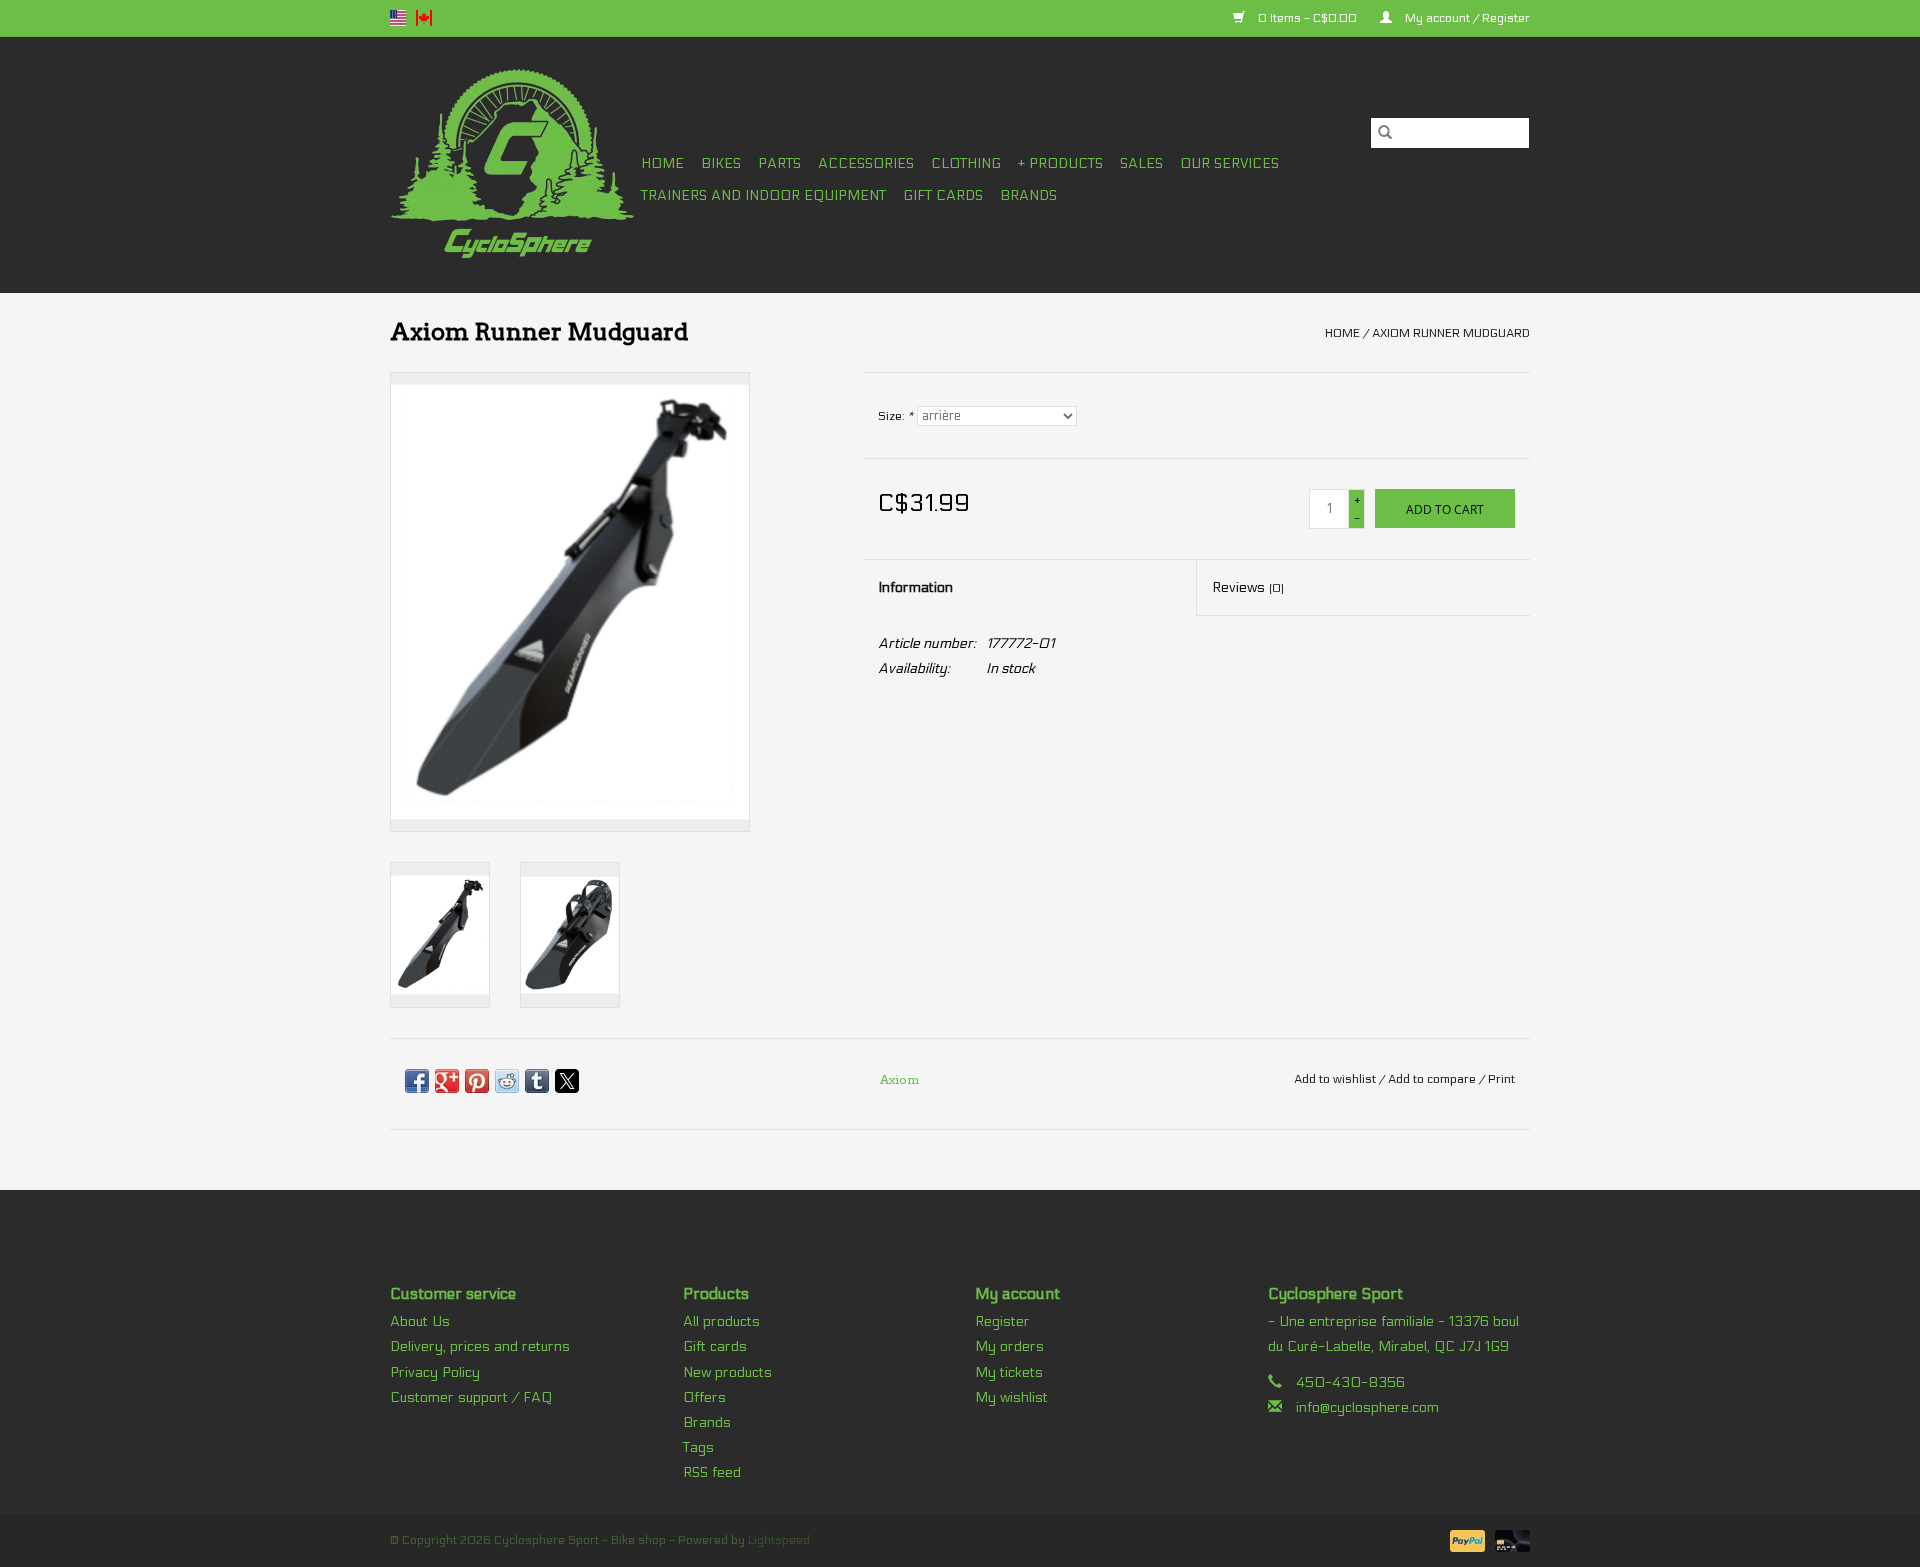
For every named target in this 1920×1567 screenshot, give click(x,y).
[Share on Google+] (447, 1081)
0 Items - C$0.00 (1307, 18)
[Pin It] (477, 1081)
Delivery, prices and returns (480, 1346)
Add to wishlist (1336, 1079)
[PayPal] (1465, 1540)
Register (1002, 1321)
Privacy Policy (435, 1372)
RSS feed (712, 1472)
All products (721, 1321)
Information (915, 587)
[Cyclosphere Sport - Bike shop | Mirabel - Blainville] (512, 164)
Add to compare (1433, 1079)
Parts (779, 163)
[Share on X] (567, 1081)
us (398, 18)
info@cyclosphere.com (1367, 1407)
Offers (704, 1397)
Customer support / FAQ (471, 1397)
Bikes (721, 163)
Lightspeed (779, 1540)
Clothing (966, 163)
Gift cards (943, 195)
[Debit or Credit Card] (1509, 1540)
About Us (420, 1321)
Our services (1229, 163)
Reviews (1248, 587)
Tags (698, 1447)
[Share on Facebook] (417, 1081)
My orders (1009, 1346)
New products (727, 1372)
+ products (1060, 163)
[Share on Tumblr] (537, 1081)
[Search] (1385, 133)
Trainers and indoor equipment (763, 195)
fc (424, 18)
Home (662, 163)
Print (1501, 1079)
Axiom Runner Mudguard (1451, 333)
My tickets (1009, 1372)
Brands (1028, 195)
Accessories (866, 163)
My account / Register (1466, 18)
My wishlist (1011, 1397)
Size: (895, 416)
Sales (1141, 163)
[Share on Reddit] (507, 1081)
